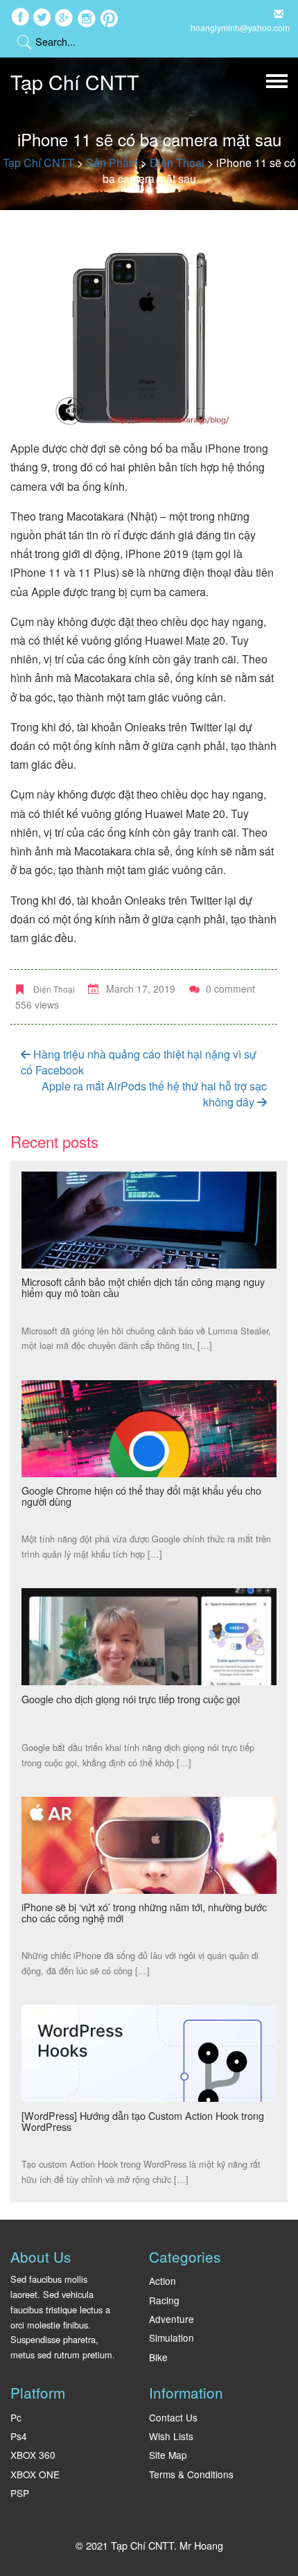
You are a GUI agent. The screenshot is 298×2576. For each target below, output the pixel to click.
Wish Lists (171, 2436)
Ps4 (19, 2436)
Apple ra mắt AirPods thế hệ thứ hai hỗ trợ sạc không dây (154, 1094)
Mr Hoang (201, 2545)
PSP (20, 2493)
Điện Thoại (54, 989)
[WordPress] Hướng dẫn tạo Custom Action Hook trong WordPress (143, 2121)
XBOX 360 (33, 2455)
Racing (164, 2300)
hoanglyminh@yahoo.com (240, 27)
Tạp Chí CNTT (75, 81)
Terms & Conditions (191, 2474)
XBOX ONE (35, 2474)
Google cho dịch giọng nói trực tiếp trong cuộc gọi (131, 1699)
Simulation (172, 2338)
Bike (158, 2357)
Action (163, 2281)
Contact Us (173, 2417)
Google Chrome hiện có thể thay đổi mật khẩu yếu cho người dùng (141, 1496)
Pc (16, 2417)
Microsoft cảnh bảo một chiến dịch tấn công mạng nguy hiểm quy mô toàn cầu (143, 1287)
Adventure (172, 2319)
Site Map (168, 2455)
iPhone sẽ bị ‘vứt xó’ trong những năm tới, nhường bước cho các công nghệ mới (144, 1912)
